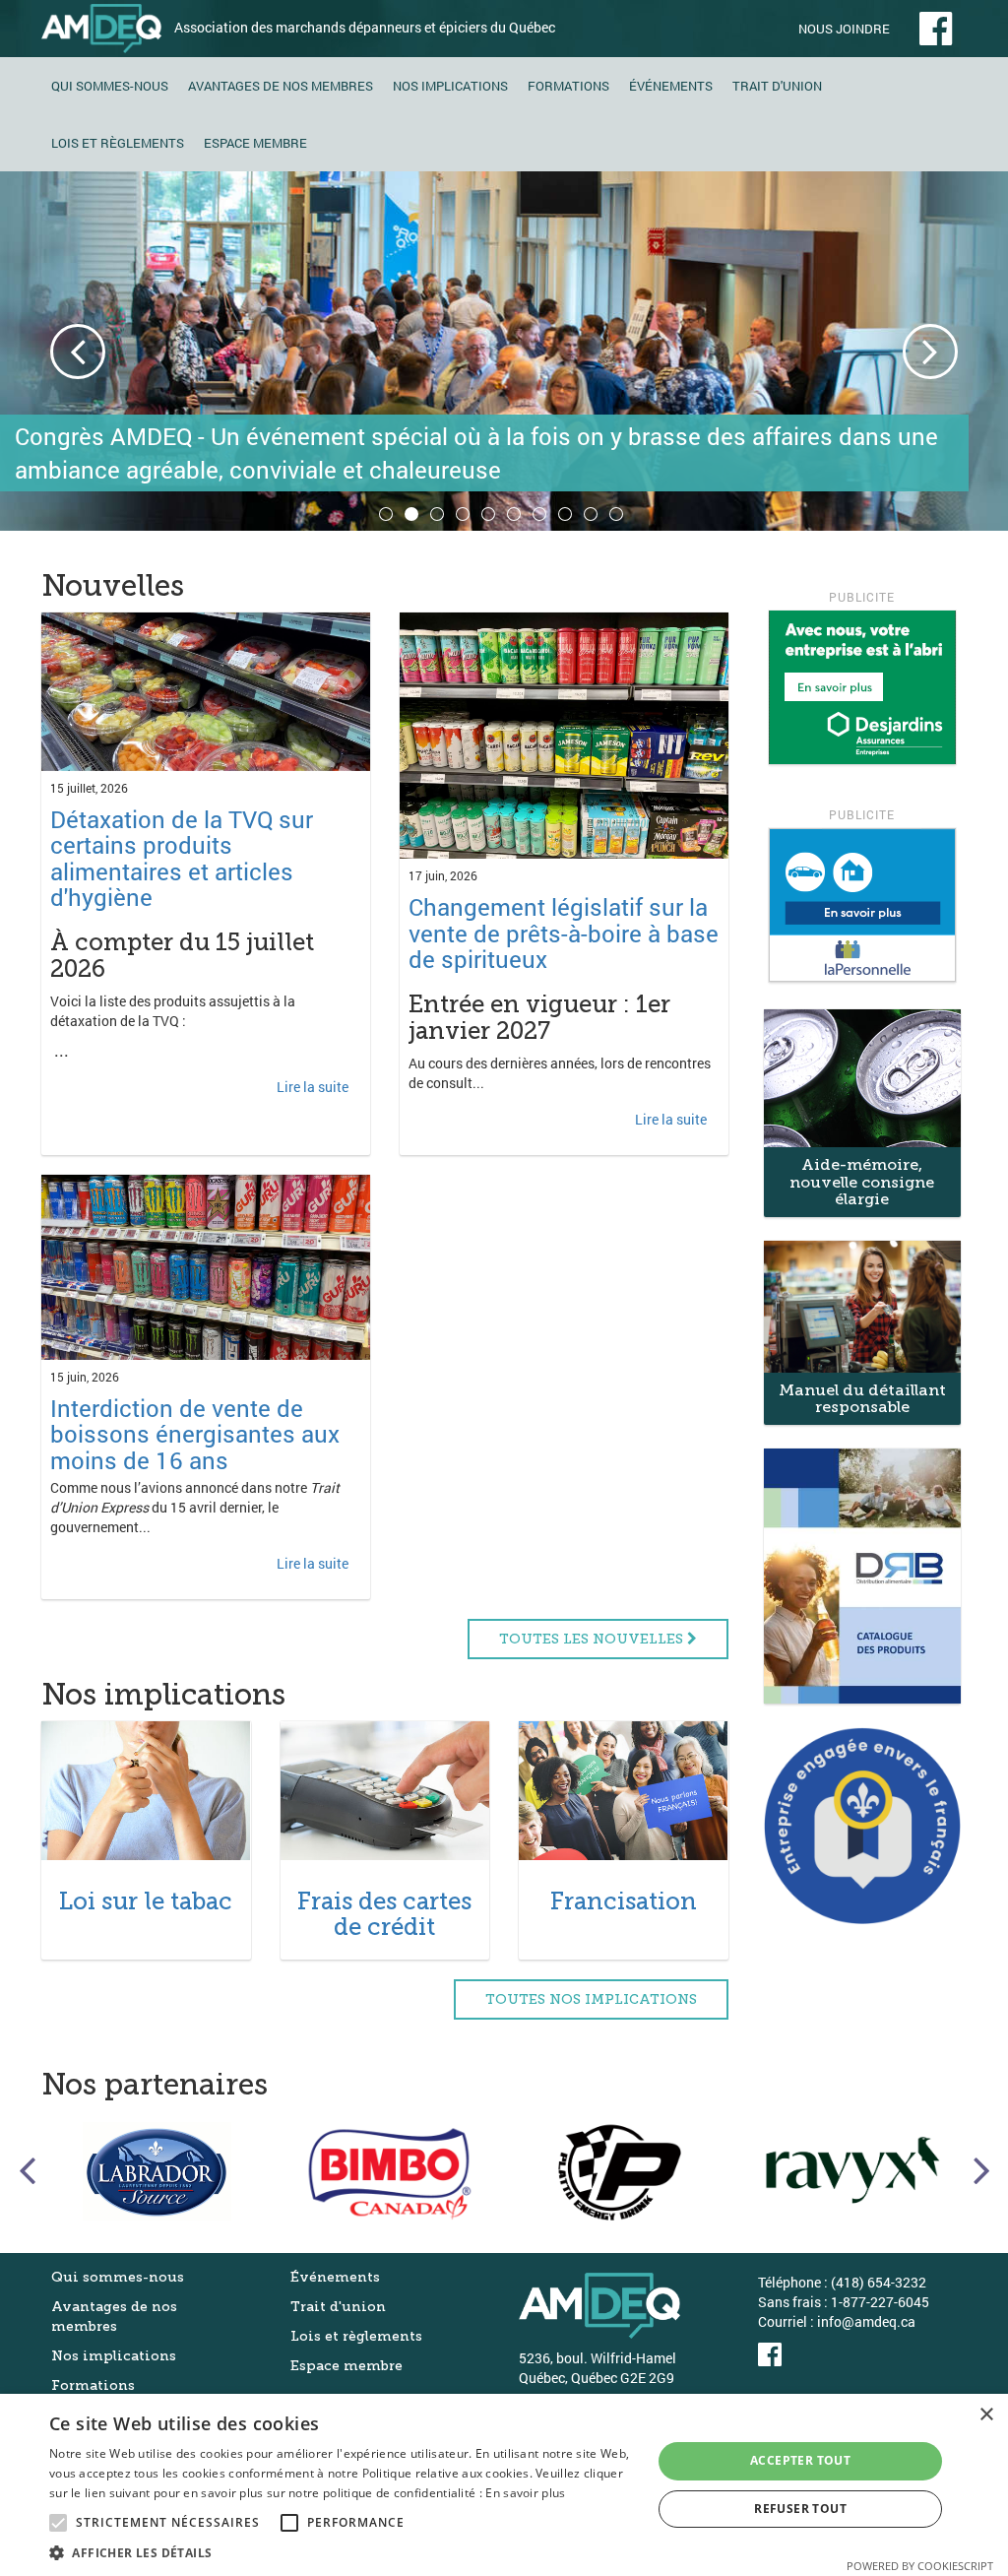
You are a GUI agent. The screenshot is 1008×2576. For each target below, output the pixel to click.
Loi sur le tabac (146, 1901)
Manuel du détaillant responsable (862, 1399)
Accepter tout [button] (800, 2460)
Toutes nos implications (591, 1999)
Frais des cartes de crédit (384, 1914)
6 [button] (517, 517)
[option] (504, 351)
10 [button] (619, 517)
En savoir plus (525, 2493)
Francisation (624, 1901)
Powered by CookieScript (920, 2566)
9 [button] (594, 517)
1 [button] (389, 517)
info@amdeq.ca (866, 2321)
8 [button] (568, 517)
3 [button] (440, 517)
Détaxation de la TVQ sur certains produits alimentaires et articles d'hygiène (182, 858)
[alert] (504, 2485)
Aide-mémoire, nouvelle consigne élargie (862, 1182)
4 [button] (466, 517)
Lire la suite (313, 1087)
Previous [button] (78, 352)
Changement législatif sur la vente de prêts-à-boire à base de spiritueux (564, 933)
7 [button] (542, 517)
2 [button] (414, 517)
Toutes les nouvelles (593, 1639)
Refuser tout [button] (800, 2509)
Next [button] (930, 352)
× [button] (986, 2415)
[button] (342, 2552)
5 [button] (491, 517)
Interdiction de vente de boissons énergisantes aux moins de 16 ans (195, 1434)
